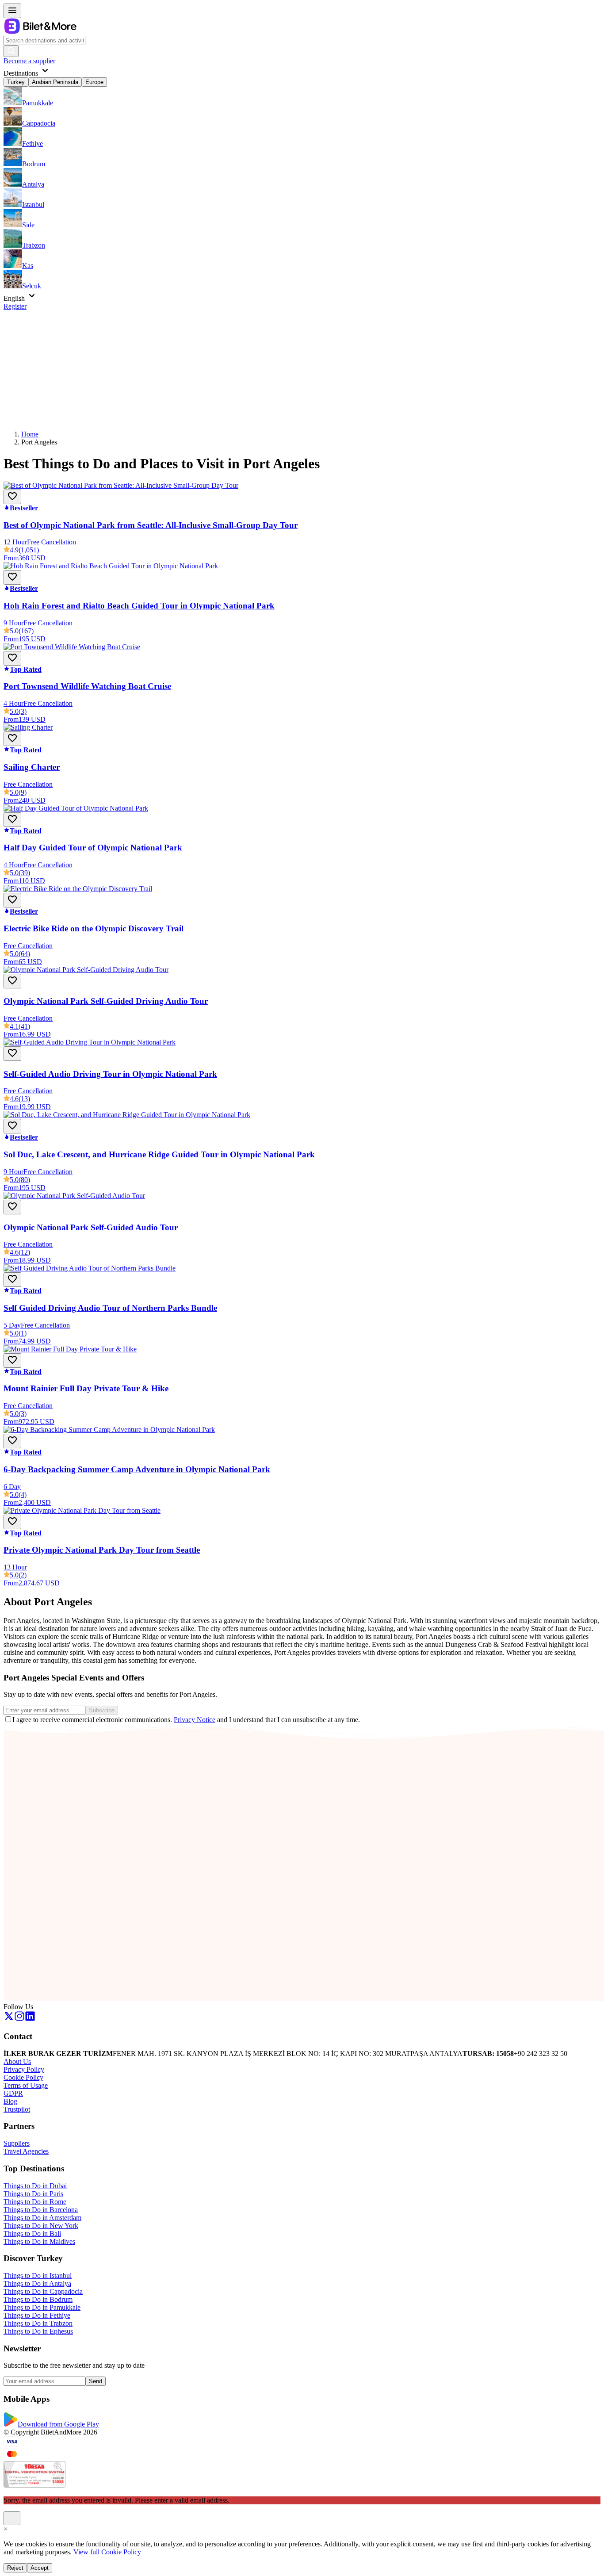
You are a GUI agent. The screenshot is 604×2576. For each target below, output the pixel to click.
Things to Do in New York (41, 2226)
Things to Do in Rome (35, 2202)
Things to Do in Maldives (39, 2241)
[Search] (11, 51)
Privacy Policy (24, 2069)
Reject (15, 2568)
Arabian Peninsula (55, 82)
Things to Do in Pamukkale (42, 2307)
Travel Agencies (26, 2151)
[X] (9, 2019)
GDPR (13, 2093)
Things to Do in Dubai (35, 2186)
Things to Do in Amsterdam (42, 2218)
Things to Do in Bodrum (38, 2299)
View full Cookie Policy (107, 2552)
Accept (40, 2568)
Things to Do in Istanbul (38, 2276)
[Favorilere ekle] (12, 497)
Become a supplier (29, 61)
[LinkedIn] (30, 2019)
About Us (17, 2061)
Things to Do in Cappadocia (43, 2291)
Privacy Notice (195, 1720)
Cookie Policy (23, 2077)
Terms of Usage (26, 2085)
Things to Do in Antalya (37, 2283)
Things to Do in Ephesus (38, 2331)
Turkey (16, 82)
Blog (10, 2101)
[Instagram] (19, 2019)
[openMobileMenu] (12, 11)
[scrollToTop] (12, 2518)
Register (15, 306)
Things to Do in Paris (33, 2194)
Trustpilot (17, 2109)
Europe (94, 82)
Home (30, 434)
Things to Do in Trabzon (38, 2323)
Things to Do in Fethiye (37, 2315)
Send (96, 2381)
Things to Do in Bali (32, 2233)
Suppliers (17, 2143)
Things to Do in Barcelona (41, 2210)
